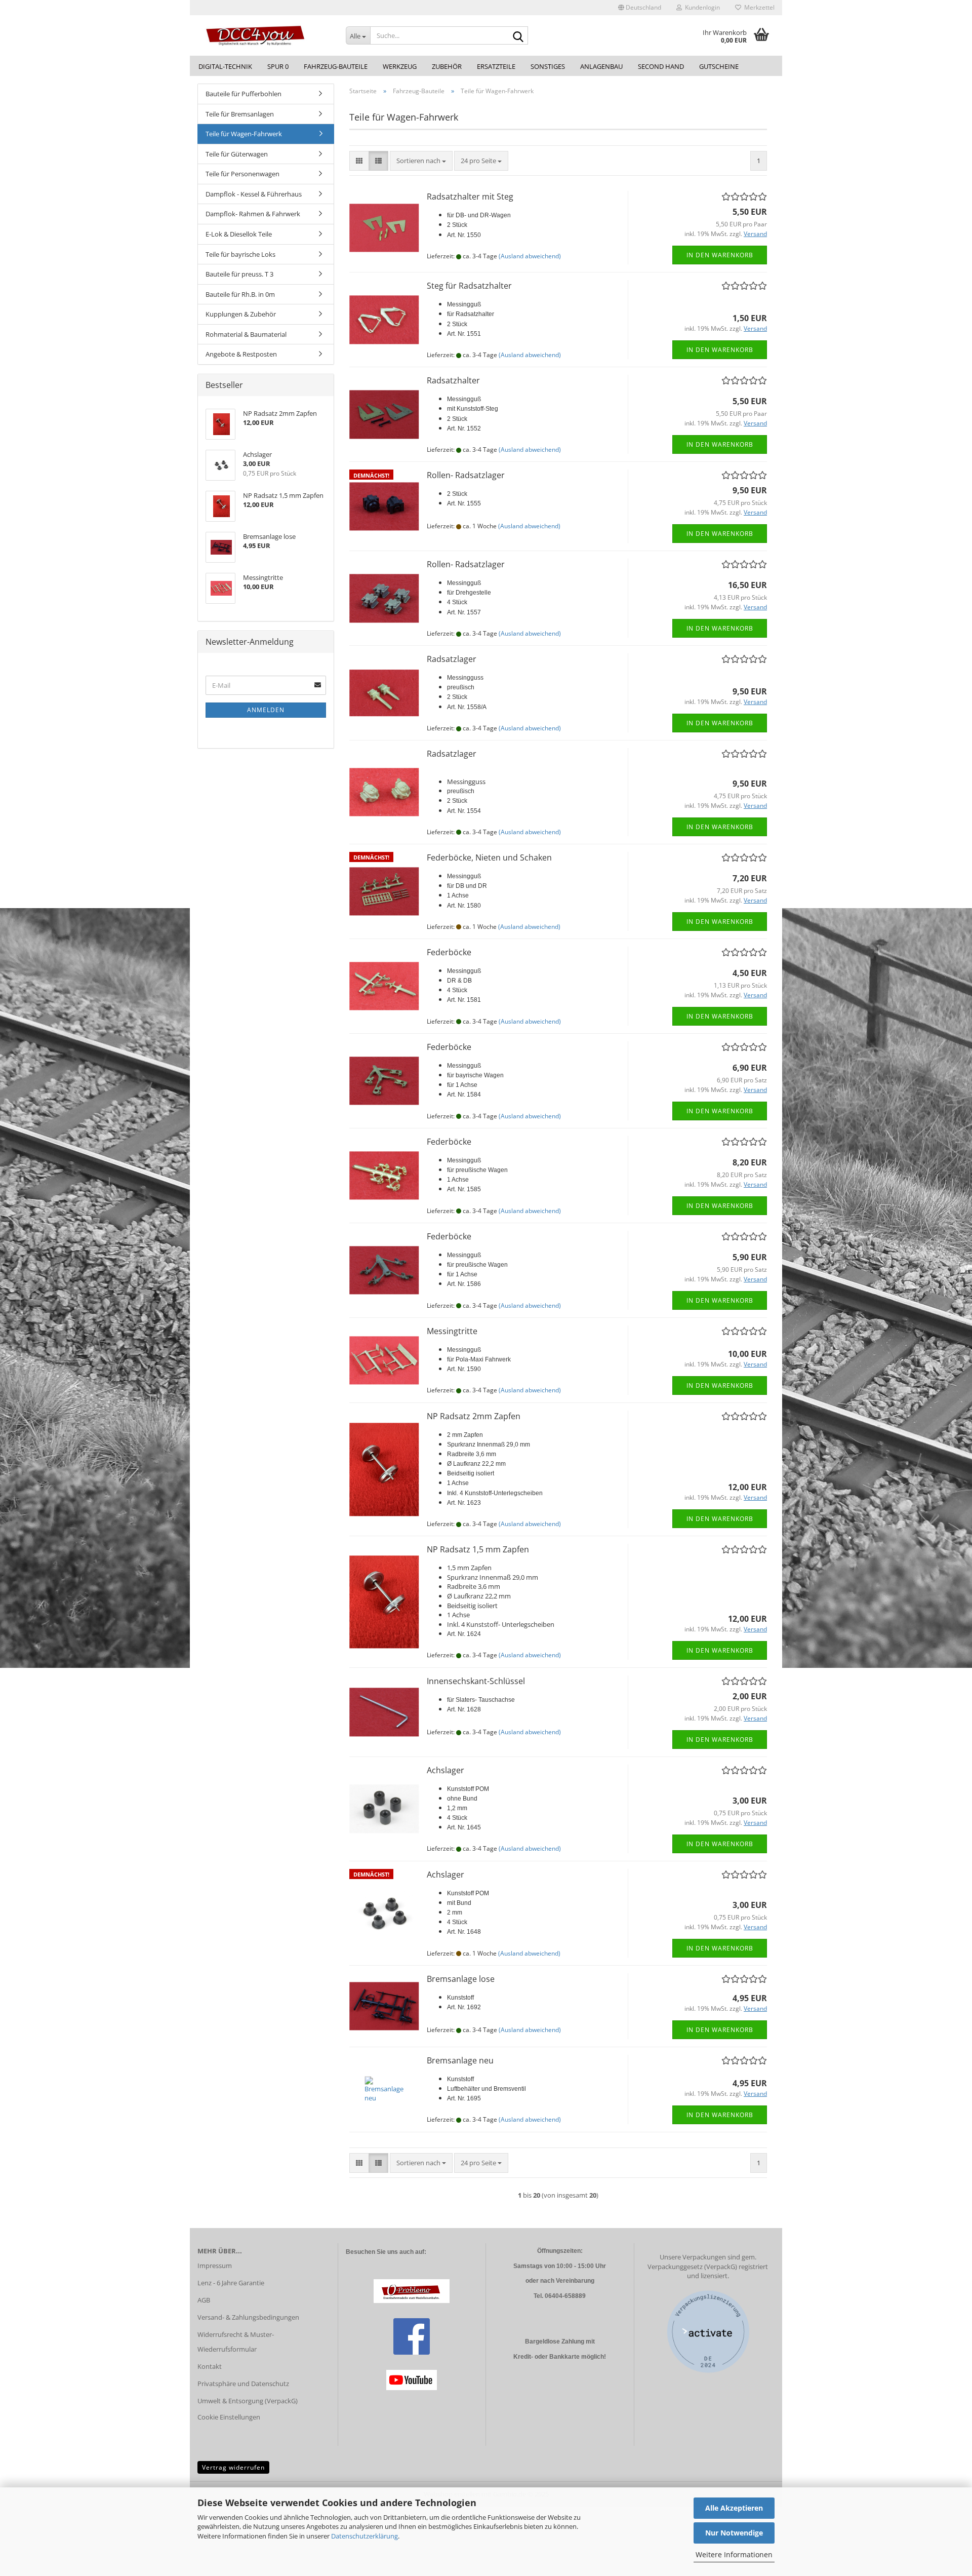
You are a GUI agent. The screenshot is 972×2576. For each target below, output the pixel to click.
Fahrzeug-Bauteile (336, 66)
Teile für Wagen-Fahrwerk (244, 134)
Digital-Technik (225, 66)
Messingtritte (452, 1331)
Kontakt (210, 2366)
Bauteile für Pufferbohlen (244, 94)
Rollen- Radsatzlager (466, 475)
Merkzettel (758, 7)
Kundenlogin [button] (701, 7)
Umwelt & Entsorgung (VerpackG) (248, 2401)
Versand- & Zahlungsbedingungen (248, 2317)
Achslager (445, 1770)
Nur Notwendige (734, 2533)
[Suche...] (518, 36)
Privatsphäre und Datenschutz (243, 2384)
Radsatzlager (452, 659)
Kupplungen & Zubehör (241, 314)
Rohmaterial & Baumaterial (246, 334)
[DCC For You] (264, 35)
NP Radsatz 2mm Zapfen (474, 1416)
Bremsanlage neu (460, 2060)
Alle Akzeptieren (734, 2508)
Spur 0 (278, 66)
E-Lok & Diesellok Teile (239, 234)
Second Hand (661, 66)
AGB (204, 2300)
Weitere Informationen (734, 2554)
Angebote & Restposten (241, 354)
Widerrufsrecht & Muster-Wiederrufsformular (236, 2342)
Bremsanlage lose (461, 1979)
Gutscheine (719, 66)
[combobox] (421, 161)
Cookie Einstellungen (229, 2417)
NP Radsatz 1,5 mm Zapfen (478, 1549)
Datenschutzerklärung (364, 2536)
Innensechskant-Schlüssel (476, 1681)
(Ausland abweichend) (530, 256)
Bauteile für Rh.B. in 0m (240, 294)
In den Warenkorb (720, 255)
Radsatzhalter (453, 380)
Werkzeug (400, 66)
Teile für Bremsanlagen (240, 114)
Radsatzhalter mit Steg (470, 197)
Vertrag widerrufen (233, 2467)
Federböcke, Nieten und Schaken (489, 857)
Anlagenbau (601, 66)
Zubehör (447, 66)
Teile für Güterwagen (237, 154)
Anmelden (266, 710)
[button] (640, 8)
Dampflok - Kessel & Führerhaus (254, 194)
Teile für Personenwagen (242, 174)
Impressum (215, 2266)
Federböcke (449, 952)
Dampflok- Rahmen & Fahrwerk (253, 214)
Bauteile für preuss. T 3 (239, 274)
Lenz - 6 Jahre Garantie (231, 2283)
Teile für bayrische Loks (240, 254)
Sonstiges (548, 66)
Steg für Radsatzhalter (469, 286)
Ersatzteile (496, 66)
